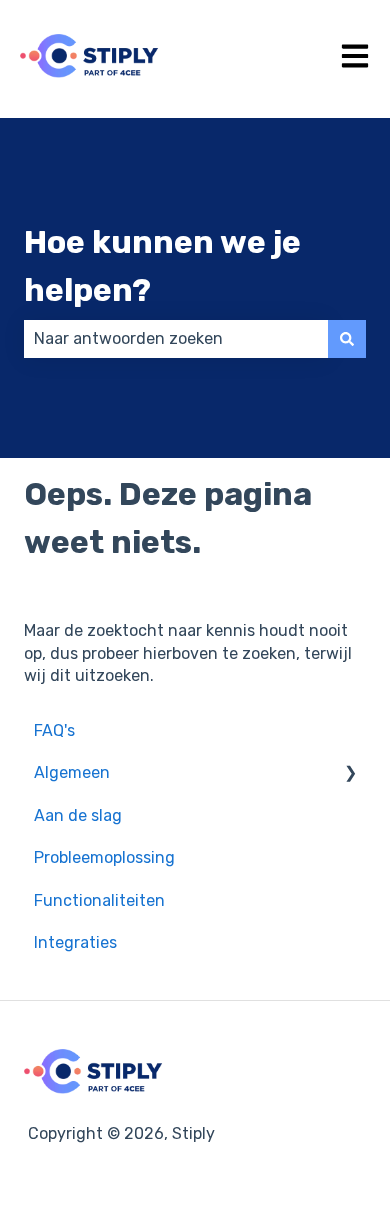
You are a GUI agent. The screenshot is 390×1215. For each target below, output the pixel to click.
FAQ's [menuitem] (54, 730)
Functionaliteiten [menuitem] (99, 900)
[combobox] (176, 339)
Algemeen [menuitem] (72, 772)
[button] (350, 774)
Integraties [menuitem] (75, 942)
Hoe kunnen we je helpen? (162, 266)
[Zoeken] (347, 339)
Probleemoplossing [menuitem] (104, 857)
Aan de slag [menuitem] (78, 815)
